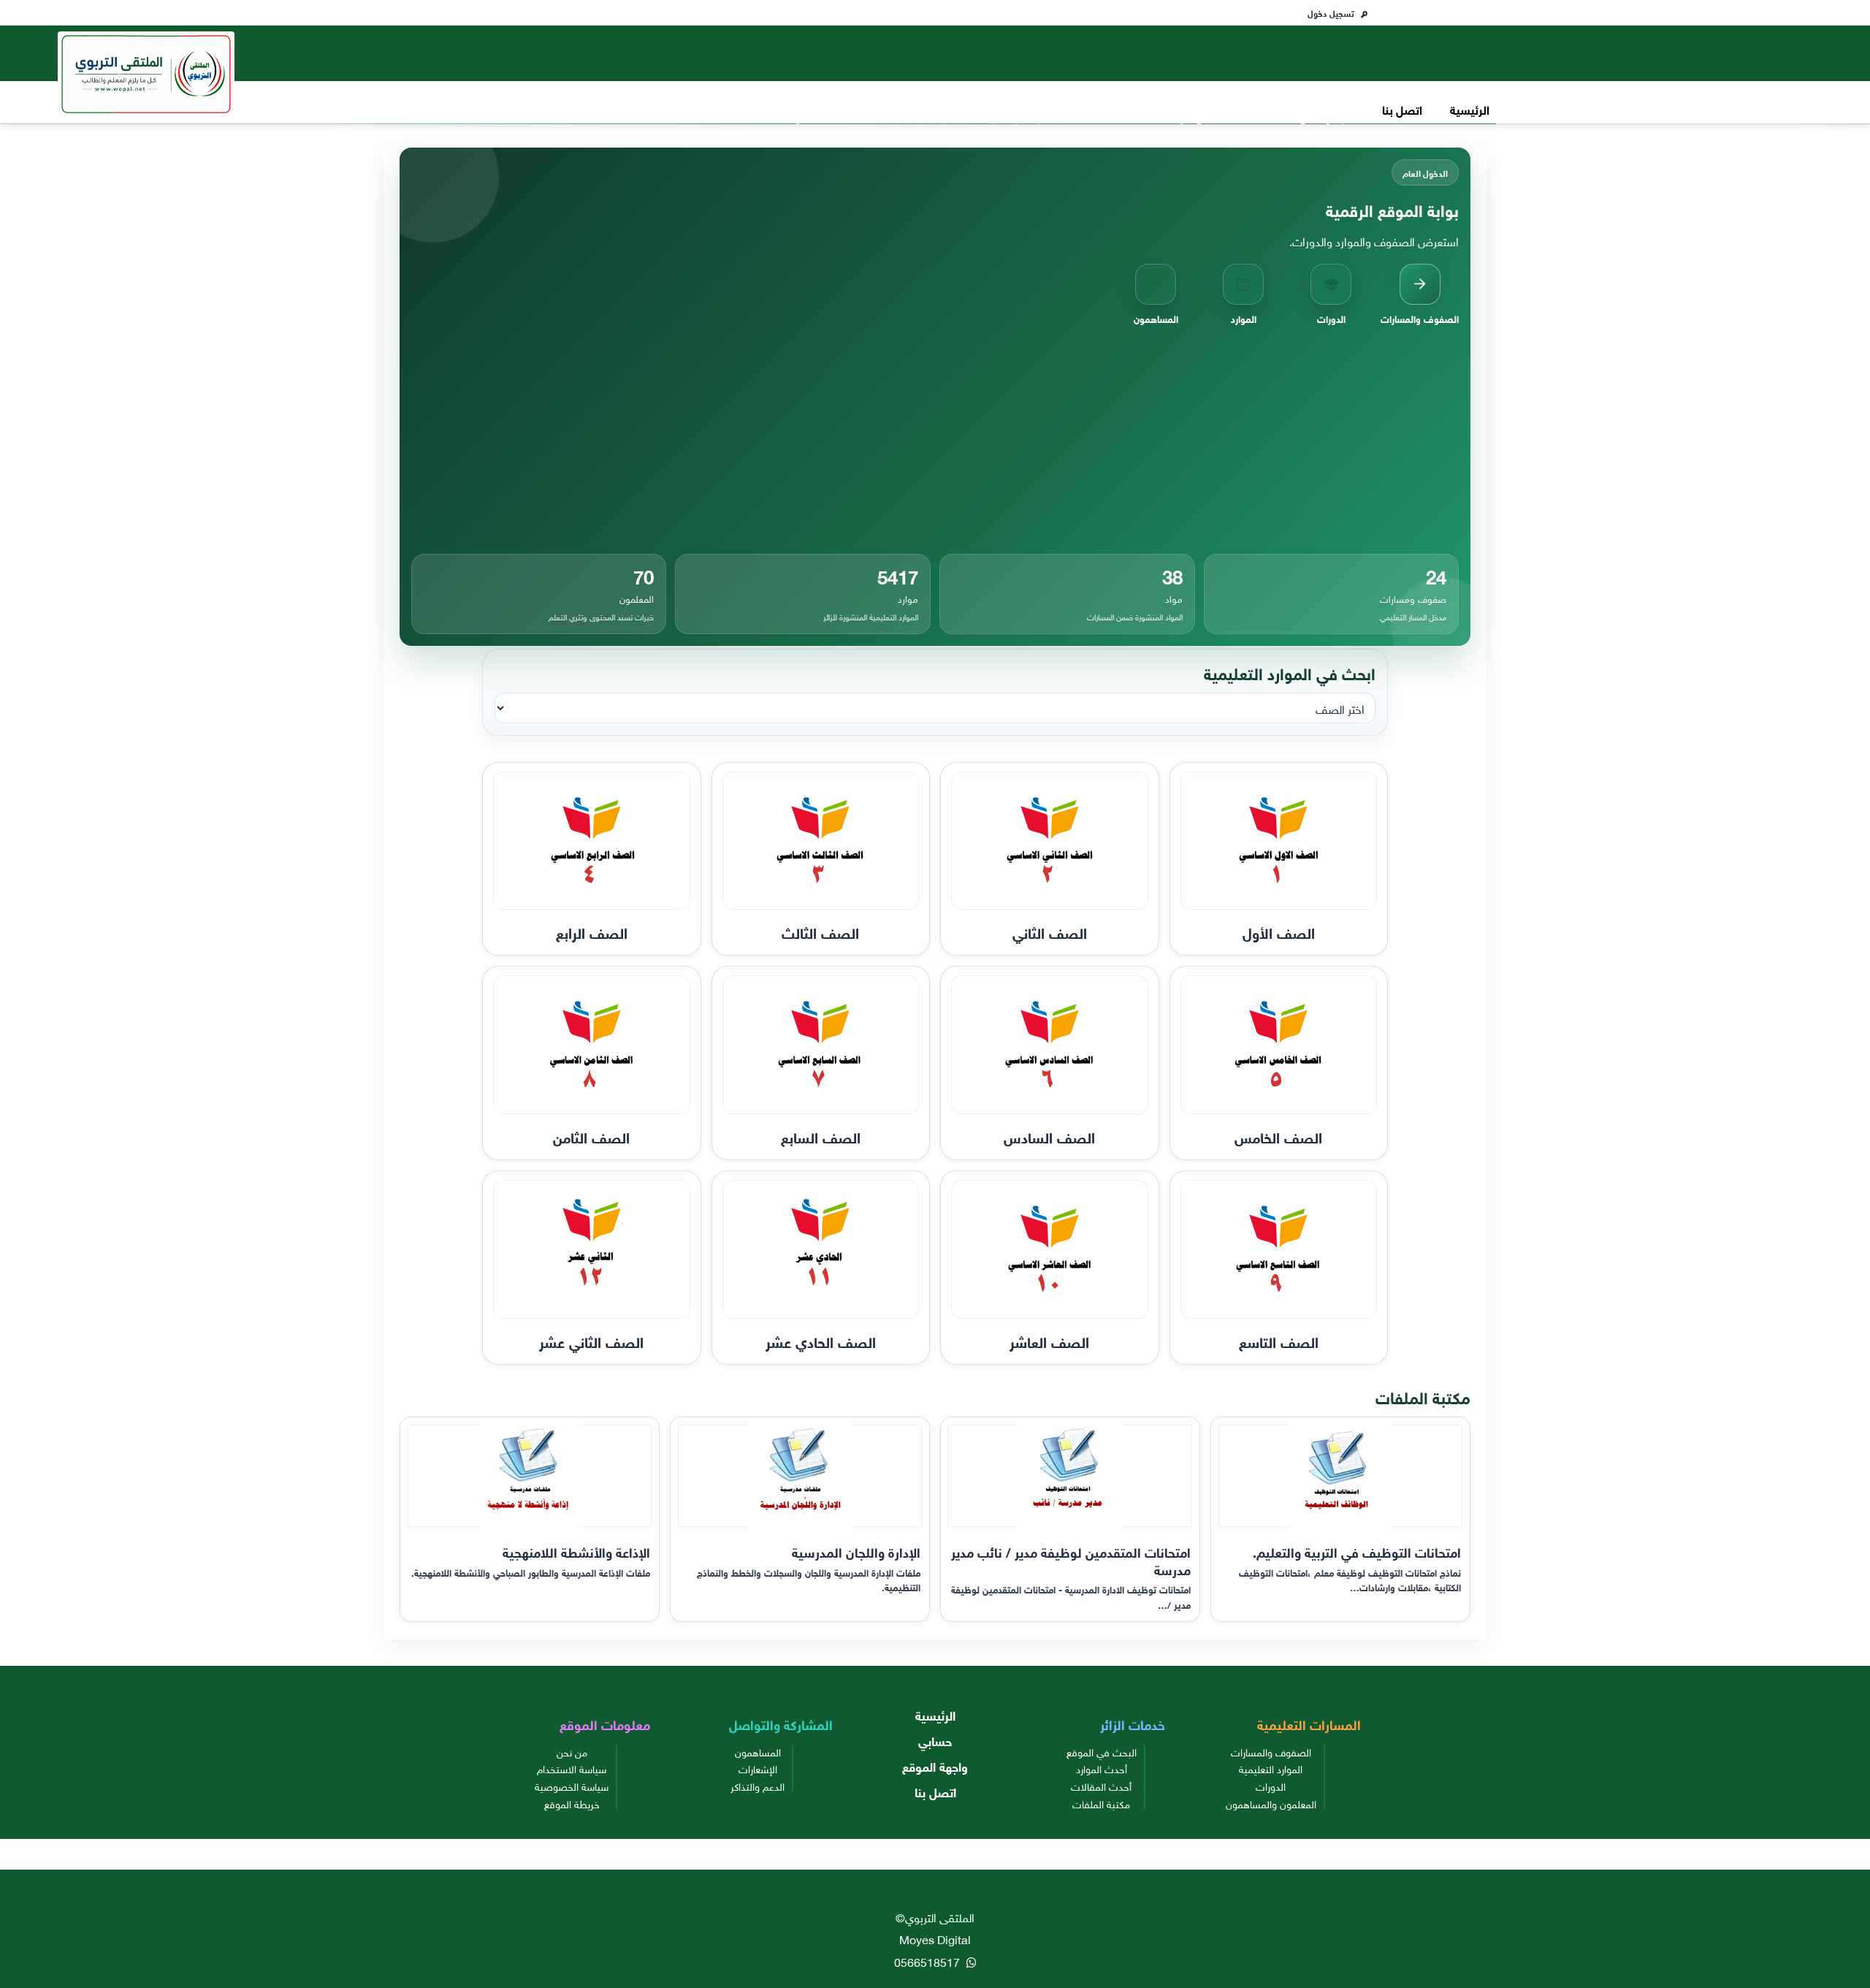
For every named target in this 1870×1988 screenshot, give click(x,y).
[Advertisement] (935, 440)
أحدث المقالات (1101, 1786)
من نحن (572, 1751)
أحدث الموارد (1102, 1768)
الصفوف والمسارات (1271, 1751)
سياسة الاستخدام (572, 1768)
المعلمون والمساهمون (1271, 1803)
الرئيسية (1470, 108)
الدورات (1271, 1786)
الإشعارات (758, 1768)
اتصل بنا (1402, 108)
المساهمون (758, 1751)
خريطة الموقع (572, 1803)
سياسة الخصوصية (572, 1786)
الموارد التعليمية (1271, 1768)
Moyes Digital (935, 1938)
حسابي (935, 1740)
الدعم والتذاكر (757, 1786)
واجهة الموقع (935, 1766)
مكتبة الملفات (1101, 1803)
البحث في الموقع (1102, 1751)
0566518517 (928, 1961)
